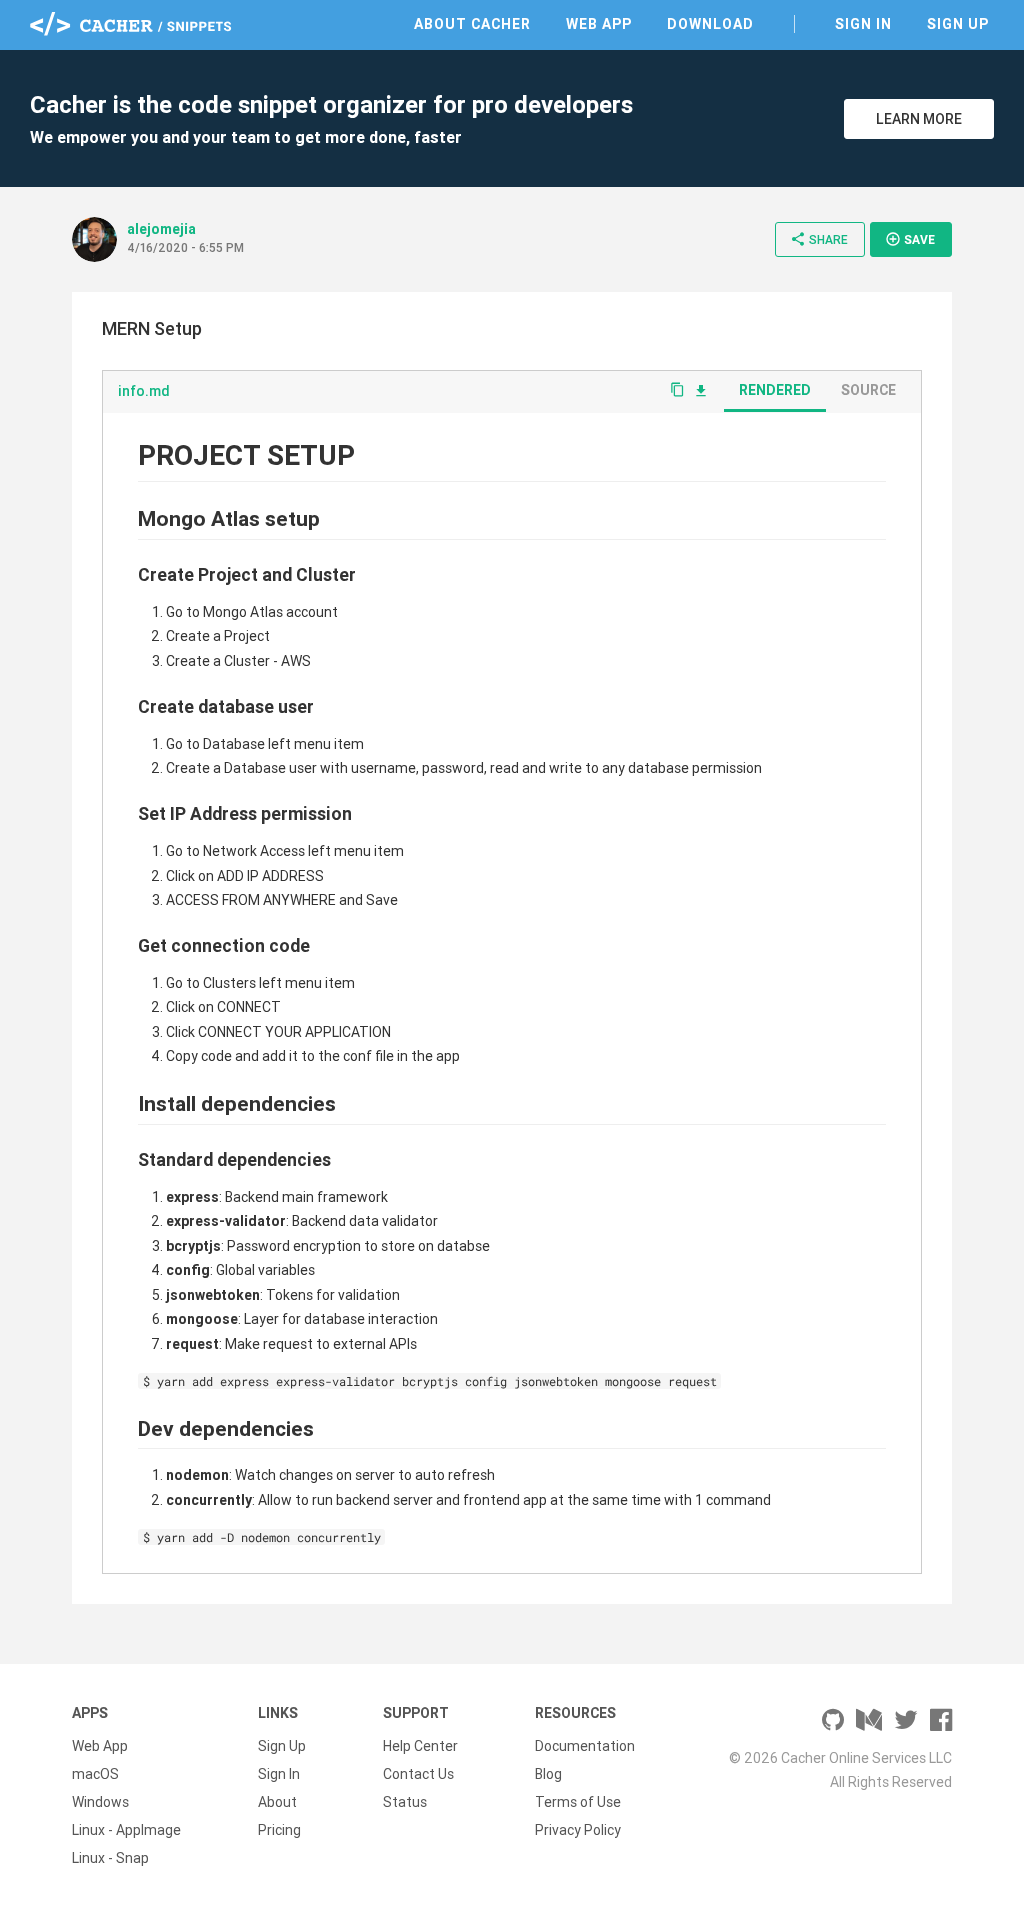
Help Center (420, 1746)
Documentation (585, 1746)
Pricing (279, 1830)
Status (405, 1802)
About (277, 1802)
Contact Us (418, 1774)
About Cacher (472, 24)
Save (910, 239)
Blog (548, 1774)
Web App (599, 24)
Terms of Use (578, 1802)
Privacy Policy (578, 1830)
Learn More (919, 119)
